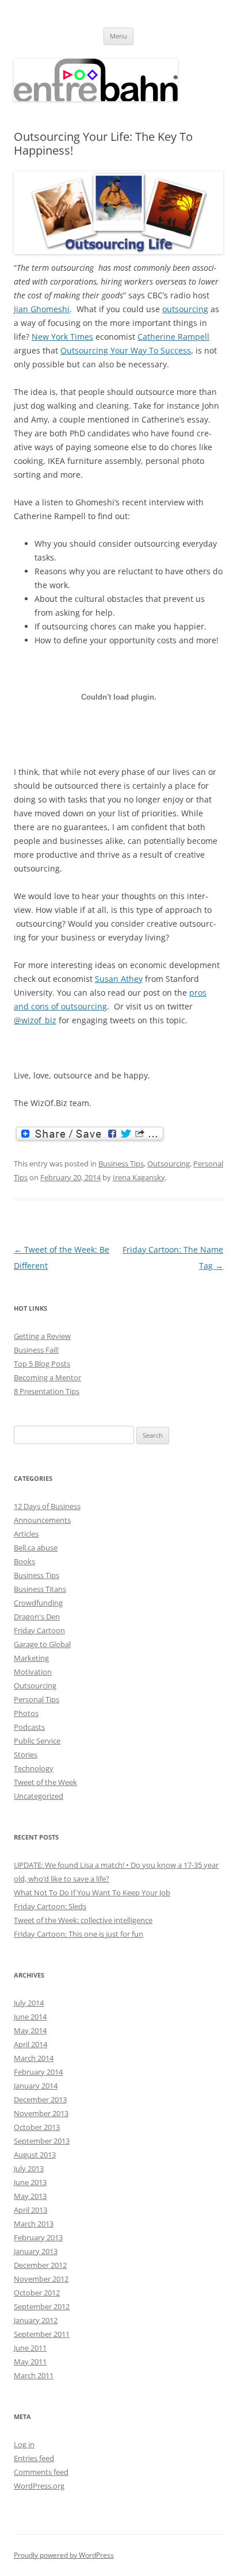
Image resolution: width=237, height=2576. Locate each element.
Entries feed (34, 2458)
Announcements (42, 1520)
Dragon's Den (37, 1617)
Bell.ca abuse (36, 1548)
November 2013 (41, 2113)
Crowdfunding (38, 1603)
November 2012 (41, 2279)
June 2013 (30, 2182)
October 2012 (37, 2293)
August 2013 (35, 2155)
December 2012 (40, 2265)
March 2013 (34, 2224)
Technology (34, 1768)
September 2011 (42, 2334)
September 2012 (42, 2306)
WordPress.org (39, 2486)
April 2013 (30, 2210)
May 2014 (30, 2030)
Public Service (37, 1741)
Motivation (33, 1672)
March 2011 (34, 2375)
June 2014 (30, 2017)
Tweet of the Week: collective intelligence (83, 1920)
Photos (26, 1713)
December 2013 (40, 2099)
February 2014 (38, 2072)
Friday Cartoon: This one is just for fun (79, 1934)
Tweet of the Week (45, 1782)
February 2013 (38, 2237)
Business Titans (40, 1589)
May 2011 (30, 2362)
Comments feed (41, 2472)
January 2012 (36, 2320)
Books (24, 1561)
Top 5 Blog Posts (42, 1364)
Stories (26, 1755)
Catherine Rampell (173, 337)
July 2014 (29, 2003)
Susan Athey (119, 979)
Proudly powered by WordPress (64, 2555)
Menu (118, 36)
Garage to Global (42, 1644)
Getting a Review (42, 1336)
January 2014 (36, 2086)
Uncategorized (39, 1796)
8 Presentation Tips (47, 1391)
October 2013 (37, 2127)
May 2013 (30, 2196)
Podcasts (29, 1727)
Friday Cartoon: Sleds (50, 1906)
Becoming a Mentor (47, 1377)
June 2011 (30, 2348)
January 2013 (36, 2251)
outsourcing (185, 309)
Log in (24, 2444)
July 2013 (29, 2168)
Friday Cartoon (39, 1630)
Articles (26, 1534)
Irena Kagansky (139, 1177)
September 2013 (42, 2141)
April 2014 (30, 2044)
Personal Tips (37, 1699)
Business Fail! (36, 1350)
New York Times (62, 337)
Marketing (31, 1658)
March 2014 (34, 2058)
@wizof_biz (35, 1020)
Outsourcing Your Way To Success (126, 350)
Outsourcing (169, 1164)
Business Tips (121, 1164)
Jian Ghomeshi (42, 309)
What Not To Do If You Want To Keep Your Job (92, 1892)
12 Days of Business (47, 1506)
